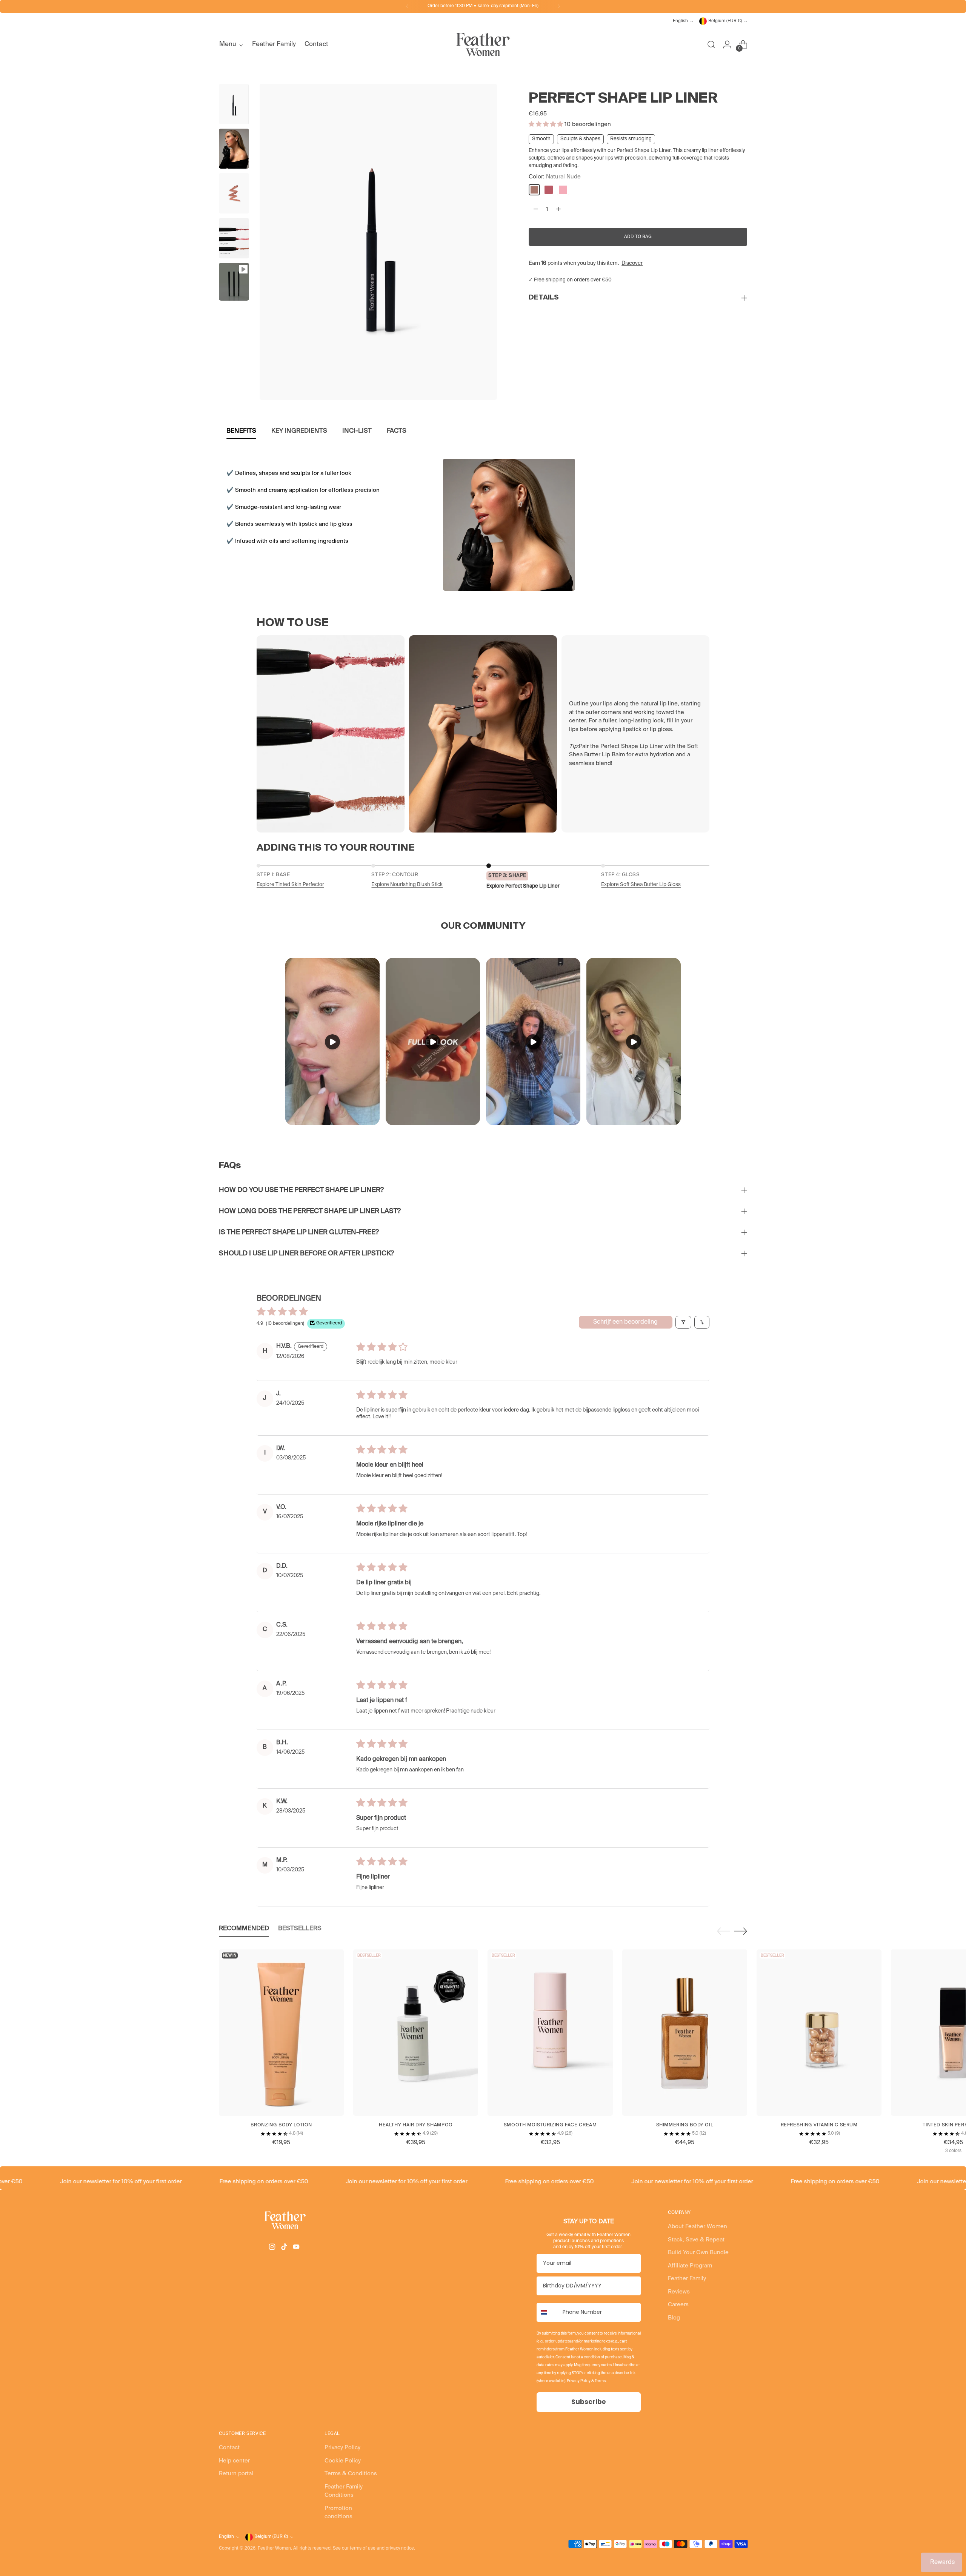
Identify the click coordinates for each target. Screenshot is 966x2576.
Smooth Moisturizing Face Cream (550, 2125)
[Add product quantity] (558, 209)
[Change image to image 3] (234, 193)
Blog (674, 2318)
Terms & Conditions (351, 2474)
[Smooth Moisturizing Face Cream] (550, 2033)
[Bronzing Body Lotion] (281, 2033)
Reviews (679, 2292)
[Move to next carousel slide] (741, 1931)
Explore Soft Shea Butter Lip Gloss (641, 885)
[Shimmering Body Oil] (685, 2033)
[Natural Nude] (534, 190)
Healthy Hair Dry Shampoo (416, 2125)
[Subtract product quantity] (536, 209)
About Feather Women (698, 2227)
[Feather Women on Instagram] (273, 2248)
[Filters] (683, 1322)
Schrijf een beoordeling (625, 1322)
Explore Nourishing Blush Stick (407, 885)
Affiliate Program (690, 2266)
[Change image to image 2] (234, 149)
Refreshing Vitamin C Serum (819, 2125)
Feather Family (687, 2279)
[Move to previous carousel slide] (723, 1931)
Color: (555, 177)
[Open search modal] (711, 45)
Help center (234, 2461)
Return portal (236, 2474)
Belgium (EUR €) (725, 21)
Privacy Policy (342, 2448)
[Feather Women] (483, 45)
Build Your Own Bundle (698, 2253)
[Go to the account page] (727, 45)
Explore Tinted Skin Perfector (290, 885)
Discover (632, 263)
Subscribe (588, 2402)
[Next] (559, 6)
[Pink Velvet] (549, 190)
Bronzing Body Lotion (281, 2125)
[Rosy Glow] (563, 190)
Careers (678, 2305)
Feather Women (274, 2548)
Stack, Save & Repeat (696, 2240)
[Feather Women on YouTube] (297, 2248)
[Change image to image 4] (234, 238)
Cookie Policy (343, 2461)
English (680, 21)
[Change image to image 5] (234, 282)
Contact (229, 2448)
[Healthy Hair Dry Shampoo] (416, 2033)
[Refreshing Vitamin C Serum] (819, 2033)
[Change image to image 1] (234, 104)
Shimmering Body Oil (685, 2125)
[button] (547, 124)
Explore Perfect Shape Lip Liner (523, 886)
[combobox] (548, 2312)
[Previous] (407, 6)
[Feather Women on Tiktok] (285, 2248)
